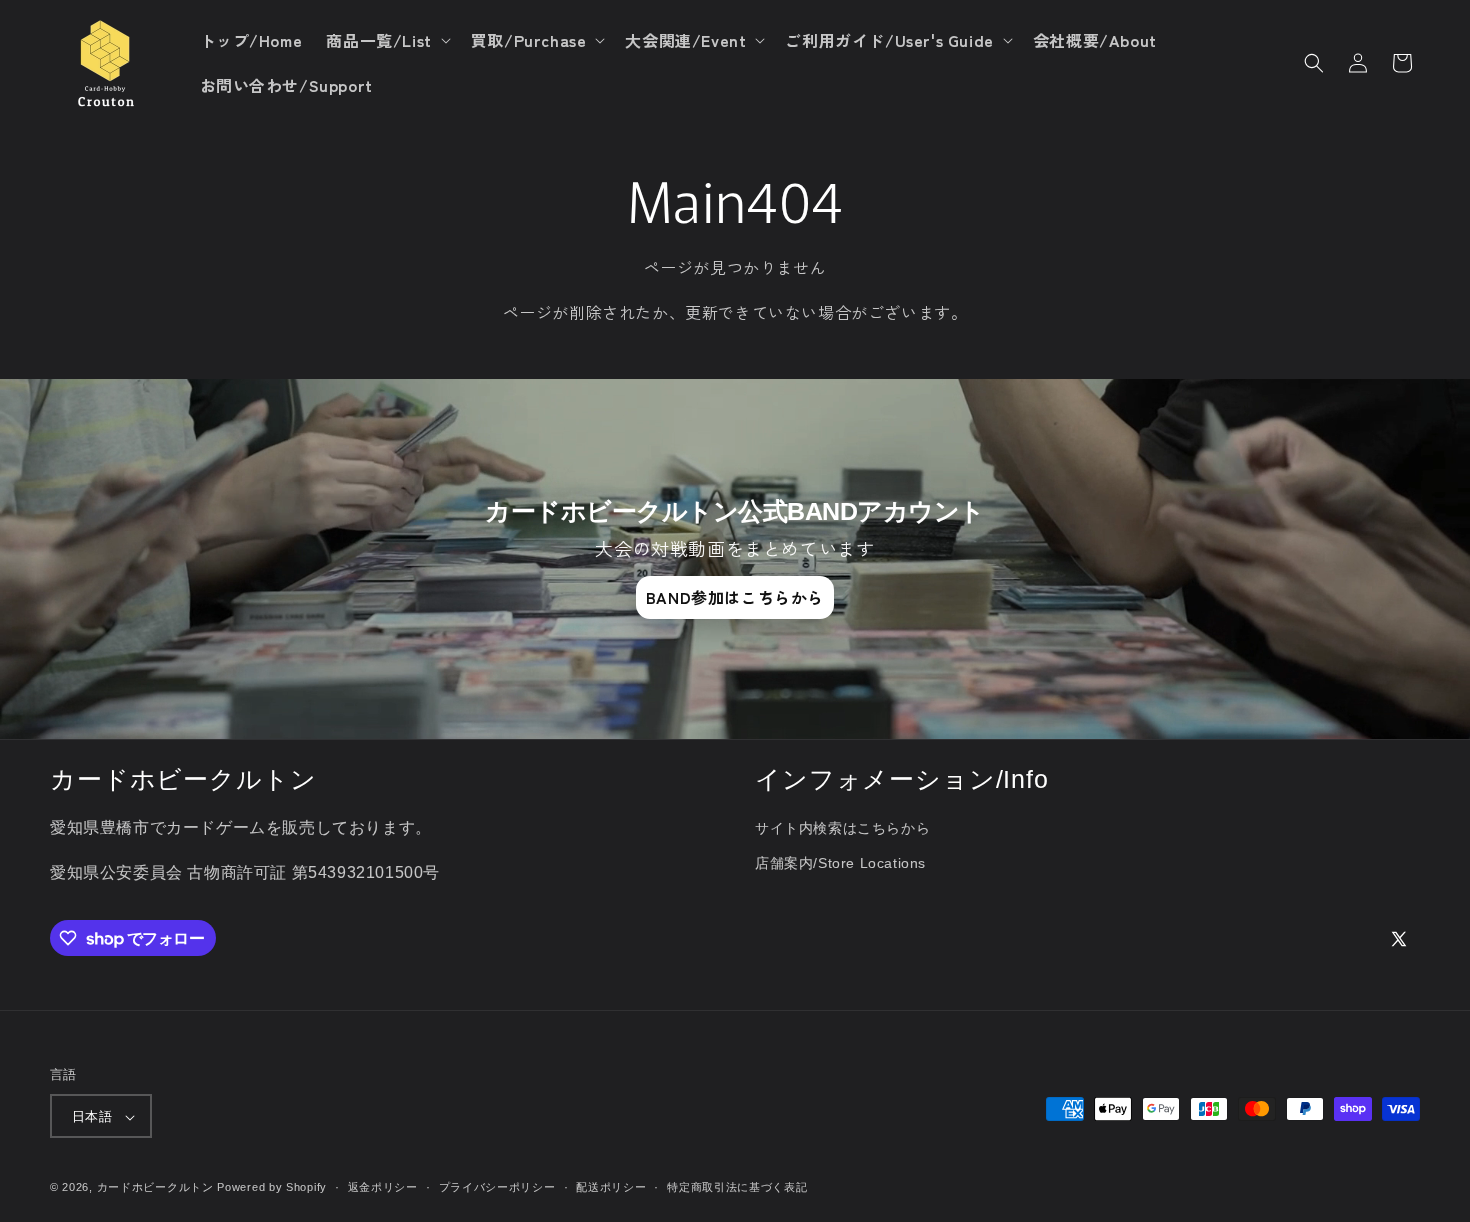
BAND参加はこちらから (735, 597)
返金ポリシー (383, 1187)
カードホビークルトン (155, 1188)
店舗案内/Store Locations (840, 864)
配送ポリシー (611, 1187)
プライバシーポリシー (497, 1187)
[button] (386, 40)
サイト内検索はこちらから (842, 829)
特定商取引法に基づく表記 (737, 1187)
